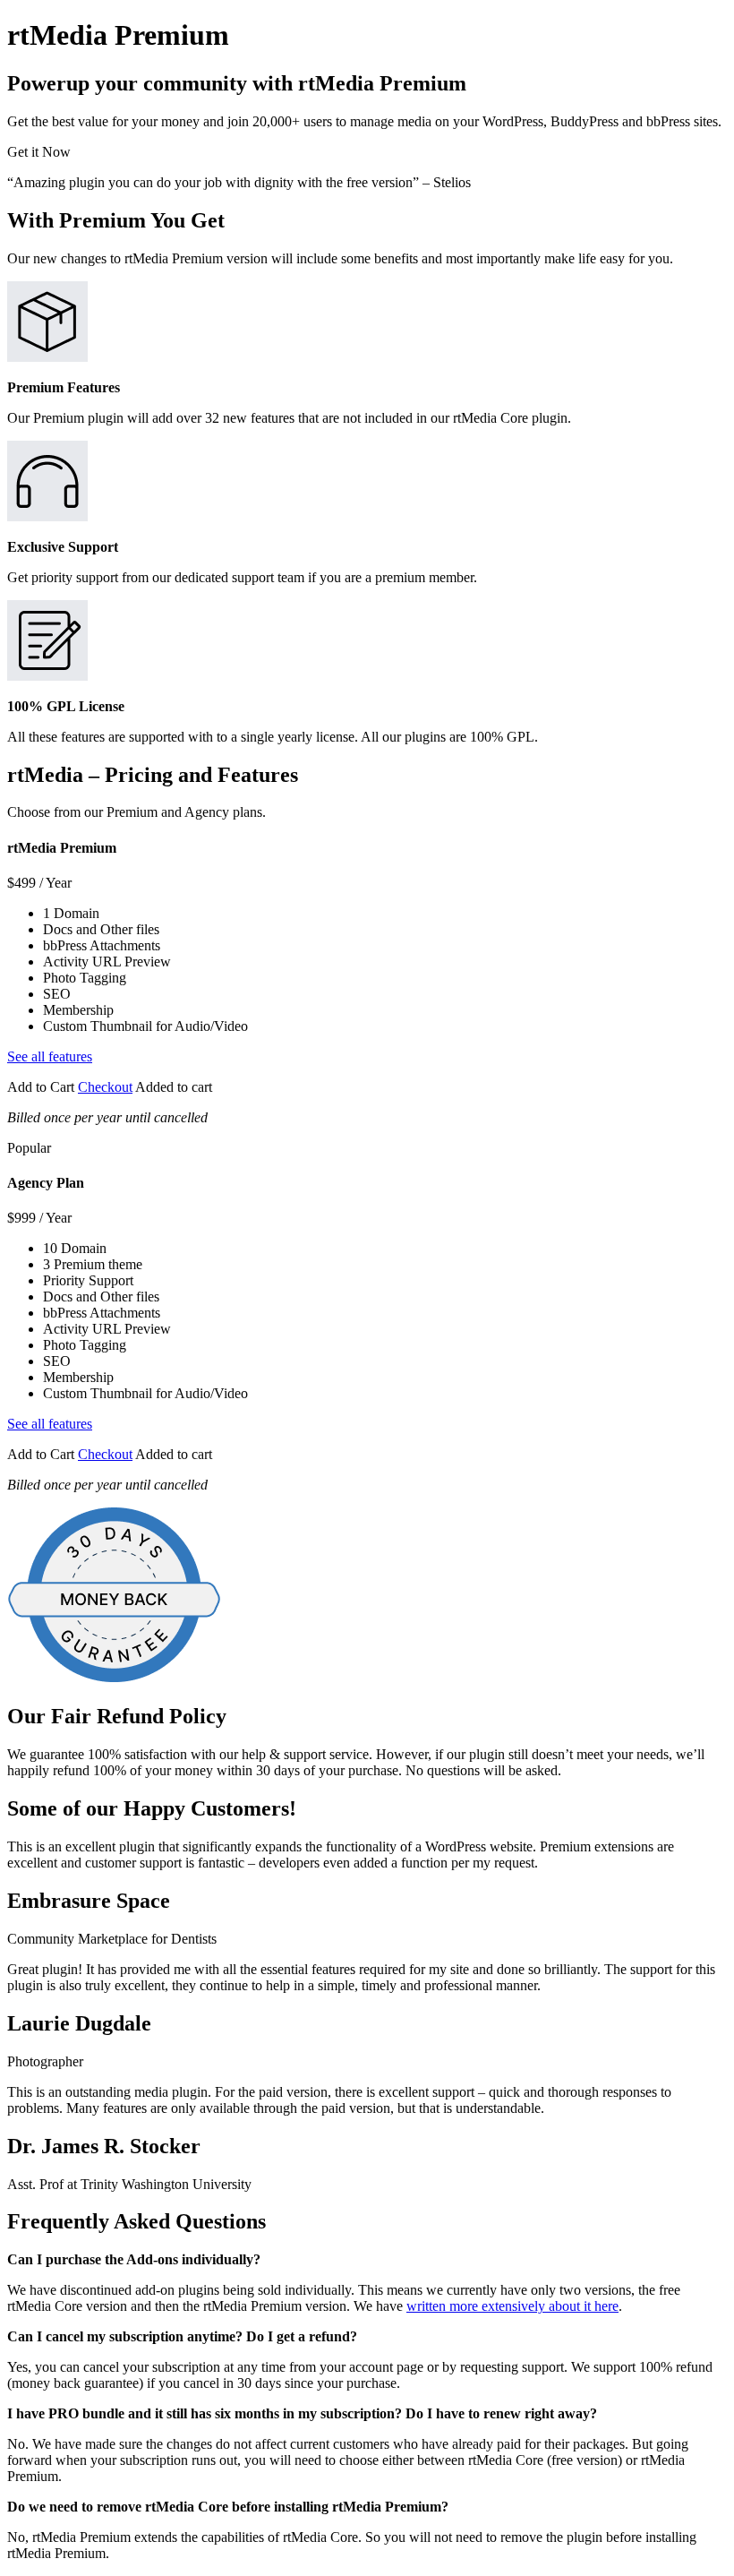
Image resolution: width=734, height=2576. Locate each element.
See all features (50, 1056)
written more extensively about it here (512, 2306)
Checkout (105, 1087)
